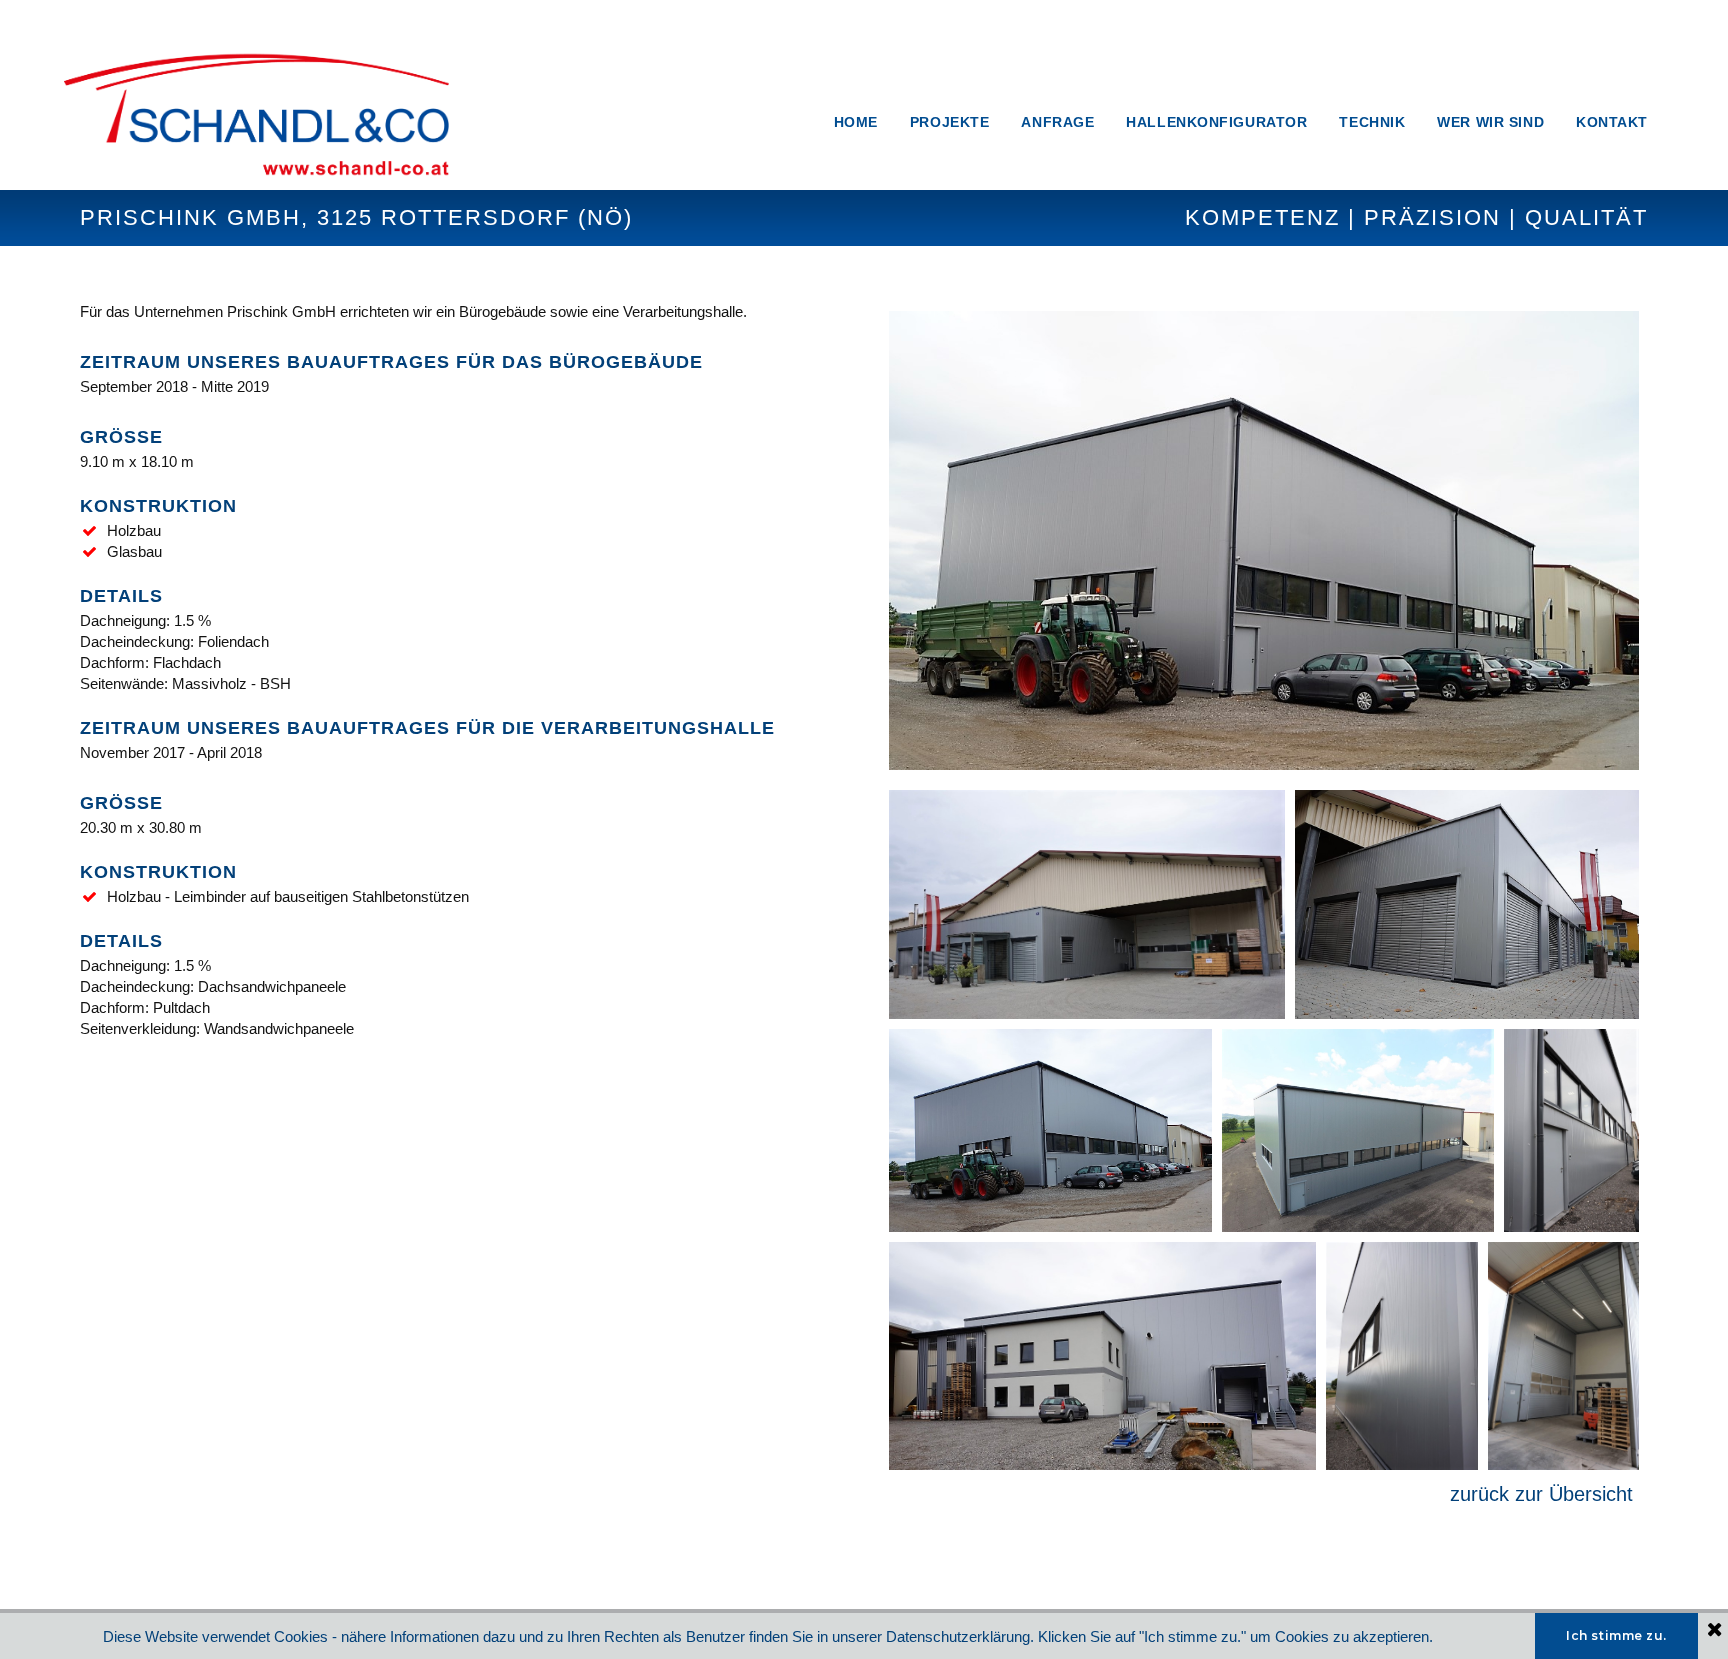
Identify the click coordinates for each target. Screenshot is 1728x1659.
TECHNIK (1372, 122)
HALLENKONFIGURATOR (1216, 122)
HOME (856, 122)
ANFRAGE (1057, 122)
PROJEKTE (949, 122)
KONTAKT (1612, 122)
